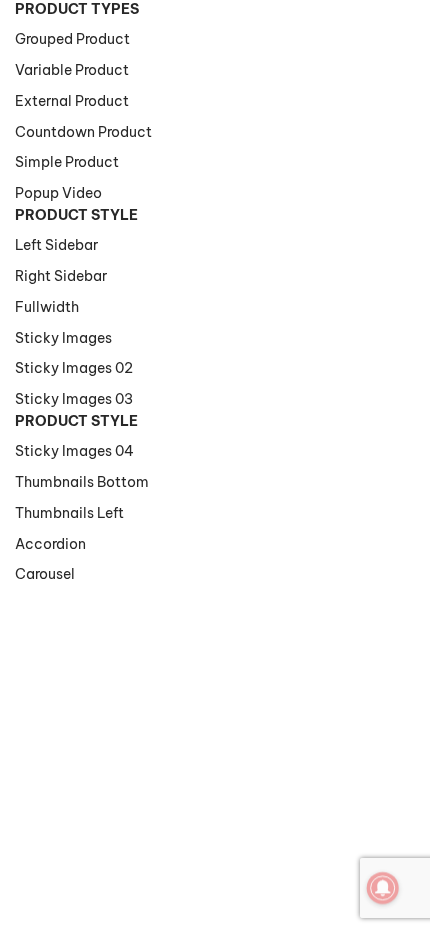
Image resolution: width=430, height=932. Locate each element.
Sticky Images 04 (74, 451)
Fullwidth (47, 307)
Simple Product (67, 162)
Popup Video (58, 193)
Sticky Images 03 (74, 399)
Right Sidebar (61, 276)
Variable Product (72, 70)
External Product (72, 101)
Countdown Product (83, 132)
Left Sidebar (56, 245)
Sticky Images (63, 338)
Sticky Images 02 (74, 368)
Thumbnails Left (69, 513)
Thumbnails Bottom (82, 482)
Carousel (45, 574)
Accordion (50, 544)
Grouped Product (72, 39)
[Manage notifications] (383, 888)
